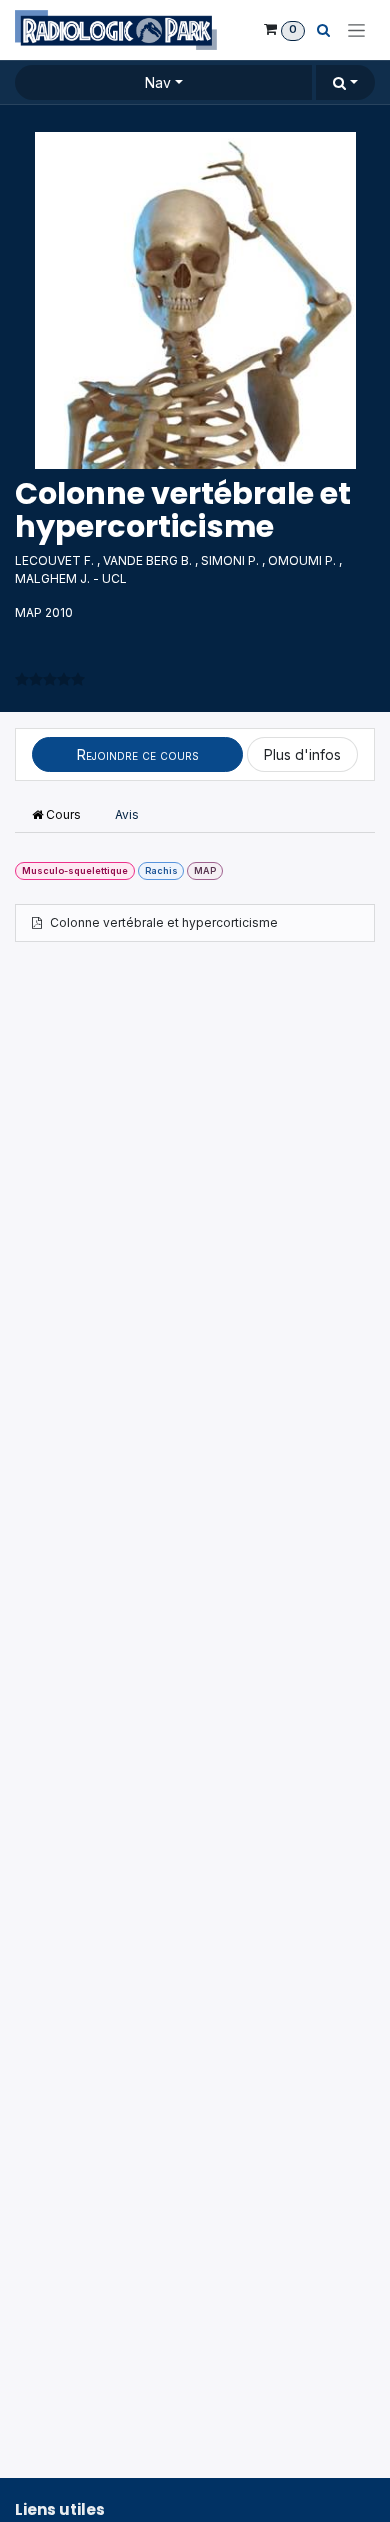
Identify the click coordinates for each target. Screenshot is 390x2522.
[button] (345, 82)
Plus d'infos (302, 754)
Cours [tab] (62, 814)
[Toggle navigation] (356, 30)
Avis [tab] (127, 814)
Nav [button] (158, 82)
